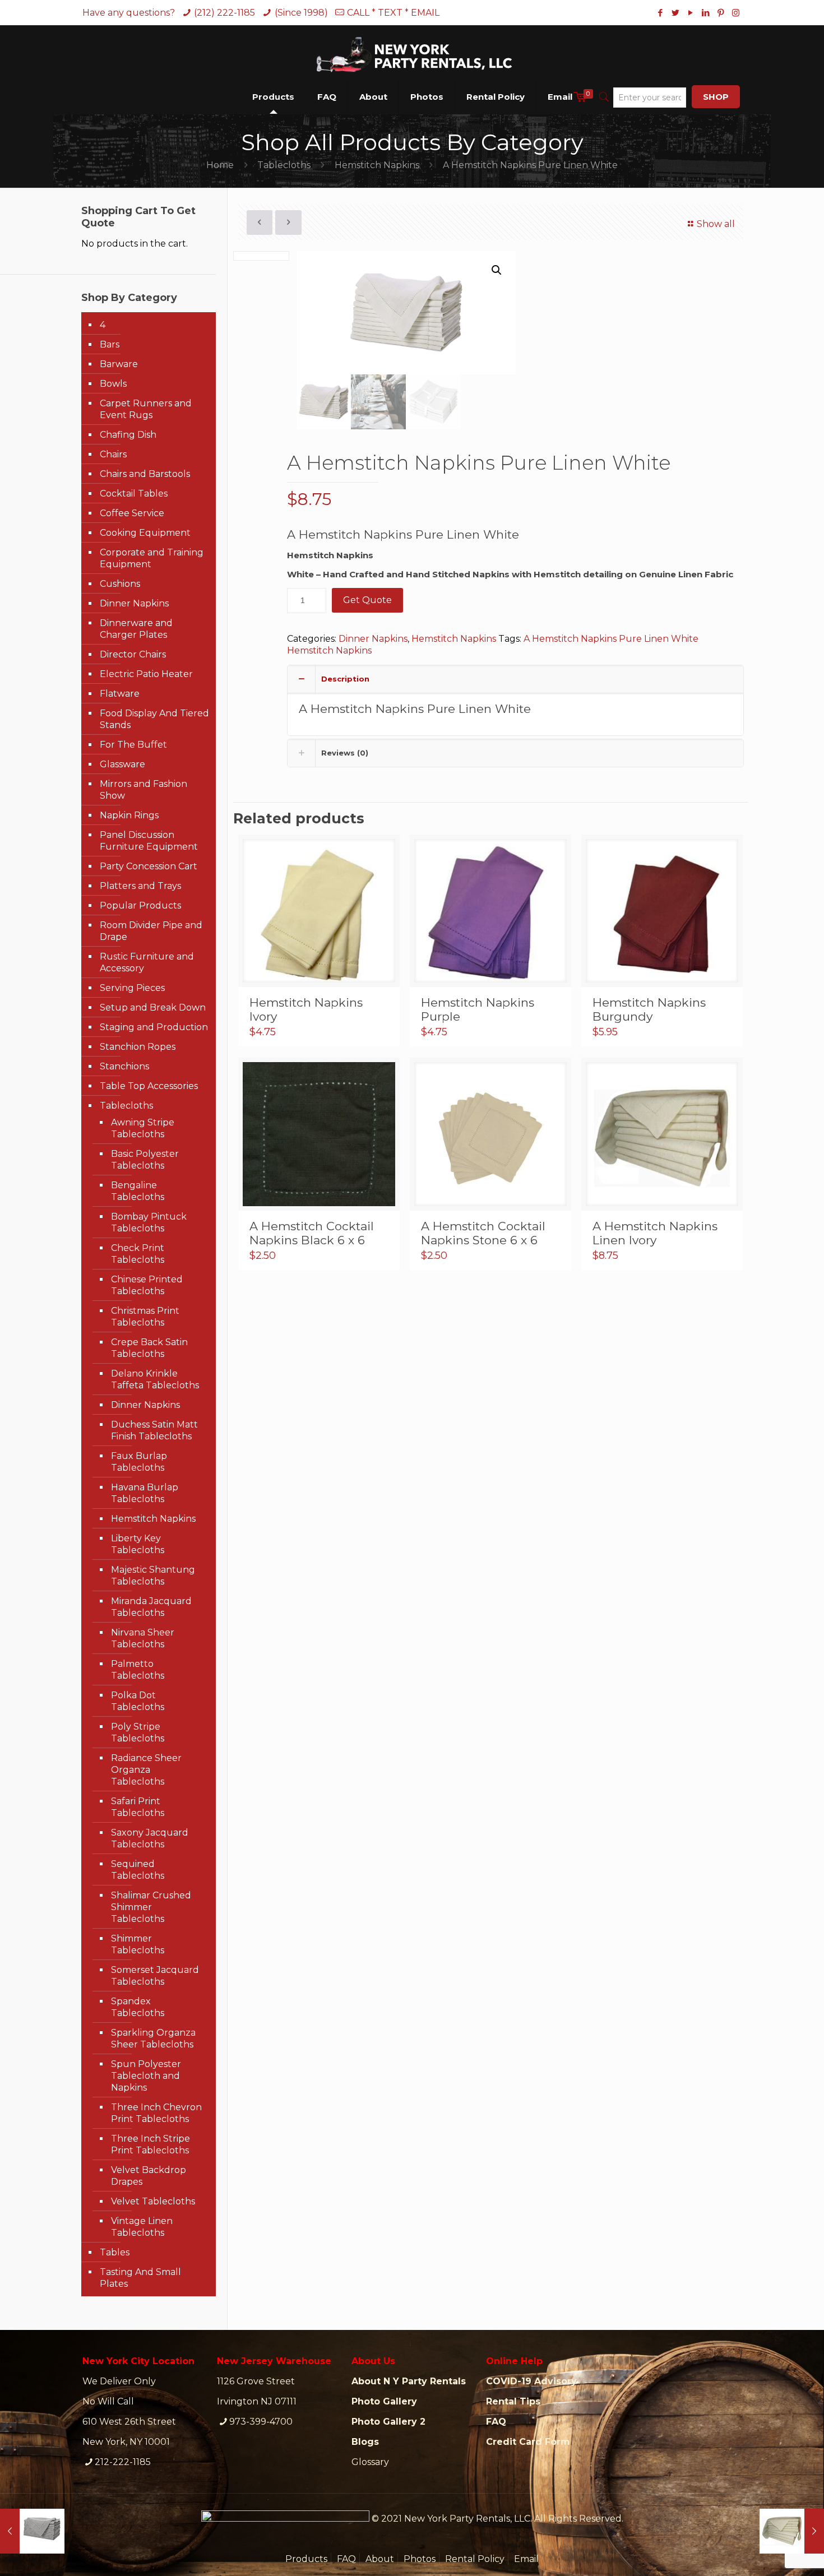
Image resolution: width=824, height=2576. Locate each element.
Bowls (113, 384)
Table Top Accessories (149, 1086)
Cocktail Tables (134, 494)
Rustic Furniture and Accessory (147, 962)
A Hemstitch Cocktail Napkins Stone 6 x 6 (483, 1233)
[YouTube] (690, 13)
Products (306, 2559)
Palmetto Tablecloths (138, 1670)
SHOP (716, 97)
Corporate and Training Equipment (152, 558)
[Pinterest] (721, 13)
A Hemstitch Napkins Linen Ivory (655, 1233)
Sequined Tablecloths (138, 1870)
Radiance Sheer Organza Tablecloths (146, 1770)
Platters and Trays (140, 886)
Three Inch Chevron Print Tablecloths (156, 2113)
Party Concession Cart (149, 866)
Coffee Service (132, 513)
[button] (497, 270)
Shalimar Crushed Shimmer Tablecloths (151, 1907)
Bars (110, 344)
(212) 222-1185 (224, 13)
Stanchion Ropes (138, 1047)
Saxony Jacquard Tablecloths (150, 1838)
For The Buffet (133, 745)
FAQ (346, 2559)
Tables (115, 2252)
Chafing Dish (128, 435)
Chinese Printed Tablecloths (147, 1285)
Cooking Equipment (145, 533)
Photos (420, 2559)
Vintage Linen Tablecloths (142, 2227)
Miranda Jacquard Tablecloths (151, 1607)
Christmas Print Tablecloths (145, 1317)
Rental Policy (475, 2559)
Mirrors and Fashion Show (143, 790)
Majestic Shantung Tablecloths (153, 1576)
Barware (119, 364)
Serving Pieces (132, 988)
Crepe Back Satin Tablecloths (149, 1348)
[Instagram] (736, 13)
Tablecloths (284, 165)
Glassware (122, 764)
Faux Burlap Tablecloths (139, 1462)
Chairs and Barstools (145, 474)
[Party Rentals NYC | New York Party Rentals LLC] (412, 52)
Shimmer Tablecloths (138, 1944)
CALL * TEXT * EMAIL (393, 13)
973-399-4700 (261, 2422)
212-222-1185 (123, 2462)
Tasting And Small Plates (140, 2278)
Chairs (113, 454)
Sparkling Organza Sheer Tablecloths (153, 2038)
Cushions (120, 584)
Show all (716, 224)
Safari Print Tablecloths (138, 1807)
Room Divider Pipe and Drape (151, 931)
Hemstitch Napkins (377, 165)
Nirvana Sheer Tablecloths (143, 1638)
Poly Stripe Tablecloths (138, 1732)
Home (220, 165)
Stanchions (124, 1066)
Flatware (120, 694)
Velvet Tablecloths (153, 2201)
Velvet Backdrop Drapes (149, 2176)
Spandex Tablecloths (138, 2007)
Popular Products (140, 905)
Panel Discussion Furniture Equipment (149, 841)
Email (526, 2559)
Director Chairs (133, 654)
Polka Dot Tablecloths (138, 1701)
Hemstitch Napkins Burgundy (649, 1009)
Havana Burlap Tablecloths (145, 1493)
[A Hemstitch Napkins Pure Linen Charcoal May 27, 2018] (32, 2531)
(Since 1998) (301, 13)
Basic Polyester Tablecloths (145, 1160)
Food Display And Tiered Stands (154, 719)
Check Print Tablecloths (138, 1254)
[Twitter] (675, 13)
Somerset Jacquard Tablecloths (155, 1976)
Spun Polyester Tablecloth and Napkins (146, 2076)
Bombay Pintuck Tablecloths (149, 1222)
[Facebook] (660, 13)
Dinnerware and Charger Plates (136, 629)
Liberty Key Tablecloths (138, 1544)
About (380, 2559)
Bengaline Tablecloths (138, 1191)
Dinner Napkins (373, 639)
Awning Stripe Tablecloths (143, 1128)
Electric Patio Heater (146, 674)
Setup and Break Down (153, 1007)
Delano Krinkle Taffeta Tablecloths (155, 1379)
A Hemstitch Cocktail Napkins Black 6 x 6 (312, 1233)
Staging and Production (154, 1027)
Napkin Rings (129, 815)
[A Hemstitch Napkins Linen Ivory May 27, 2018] (792, 2531)
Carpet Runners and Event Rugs (146, 409)
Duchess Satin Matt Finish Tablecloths (154, 1430)
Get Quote (367, 600)
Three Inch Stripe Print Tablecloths (151, 2144)
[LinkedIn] (705, 13)
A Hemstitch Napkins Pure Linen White (611, 639)
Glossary (370, 2462)
